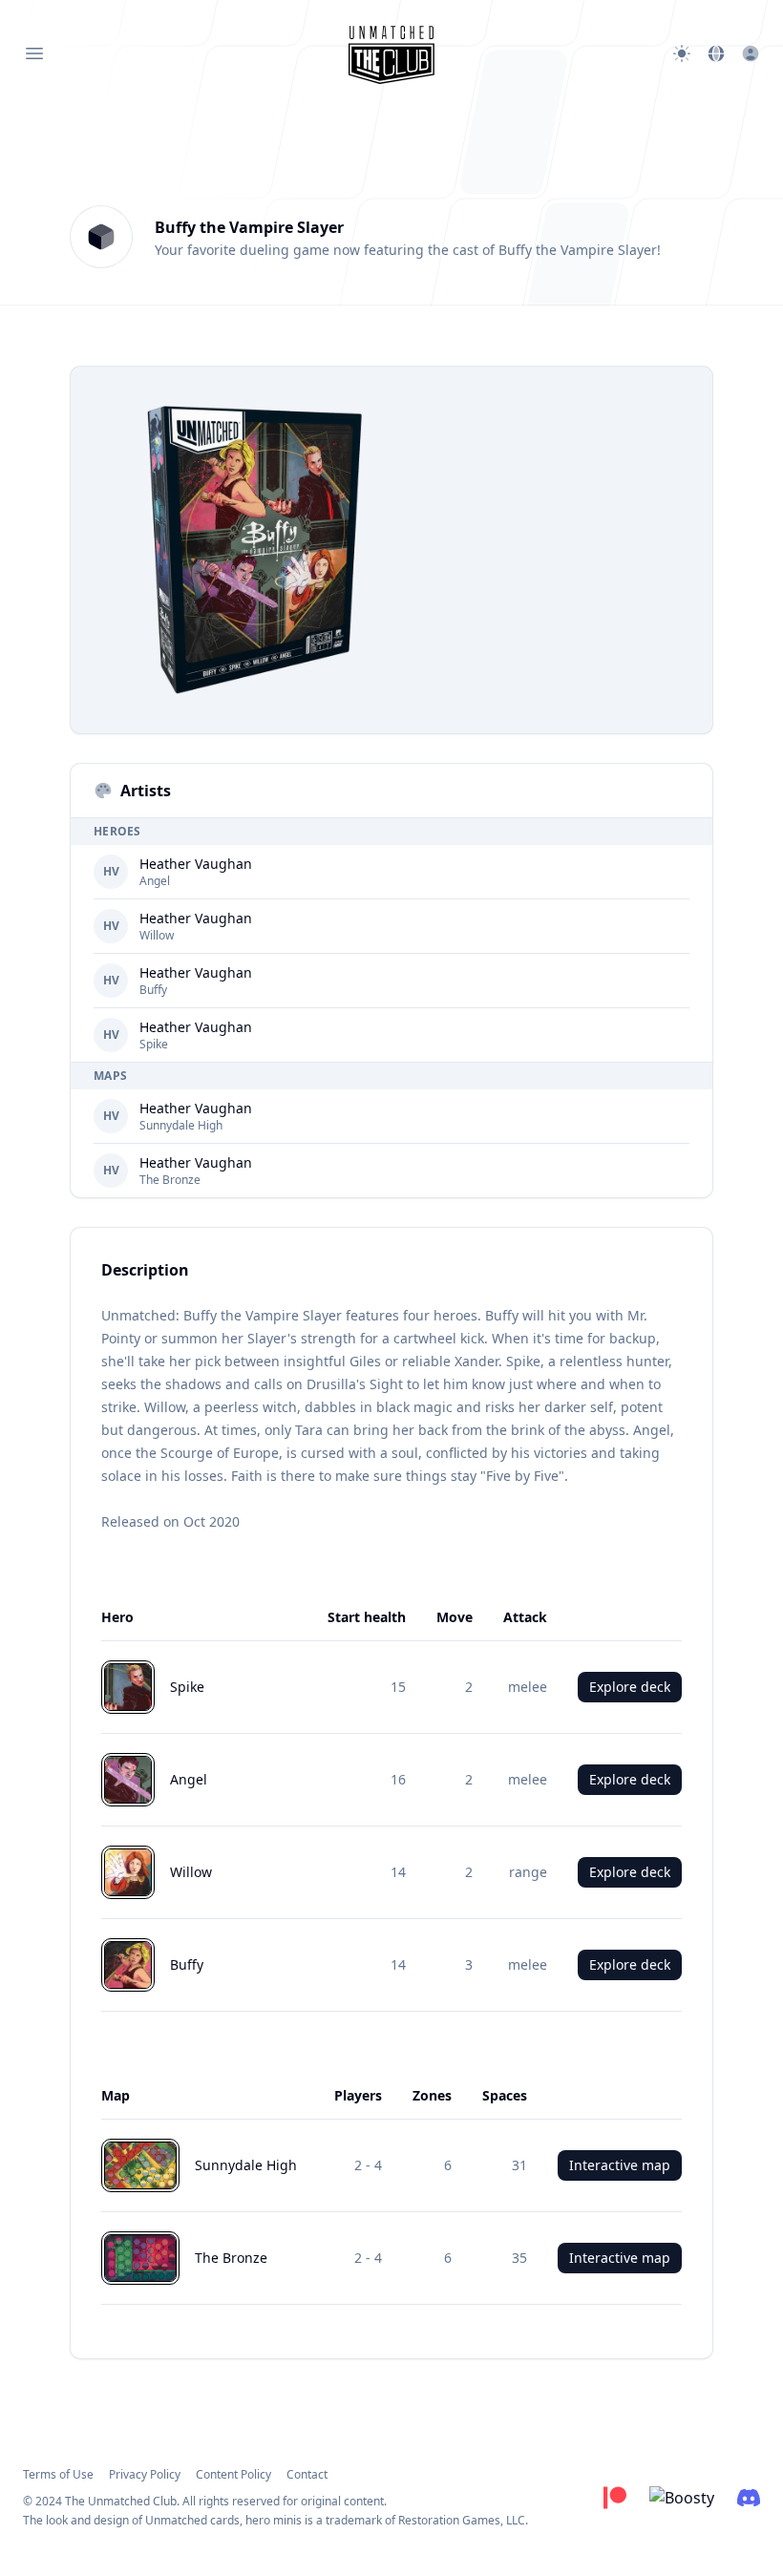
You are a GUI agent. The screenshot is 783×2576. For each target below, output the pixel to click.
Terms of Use (58, 2474)
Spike (154, 1045)
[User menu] (751, 53)
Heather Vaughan (196, 864)
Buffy (153, 990)
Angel (155, 881)
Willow (157, 936)
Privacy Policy (145, 2474)
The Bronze (170, 1180)
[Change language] (716, 53)
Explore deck (630, 1687)
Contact (307, 2474)
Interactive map (620, 2165)
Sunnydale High (181, 1126)
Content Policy (233, 2474)
